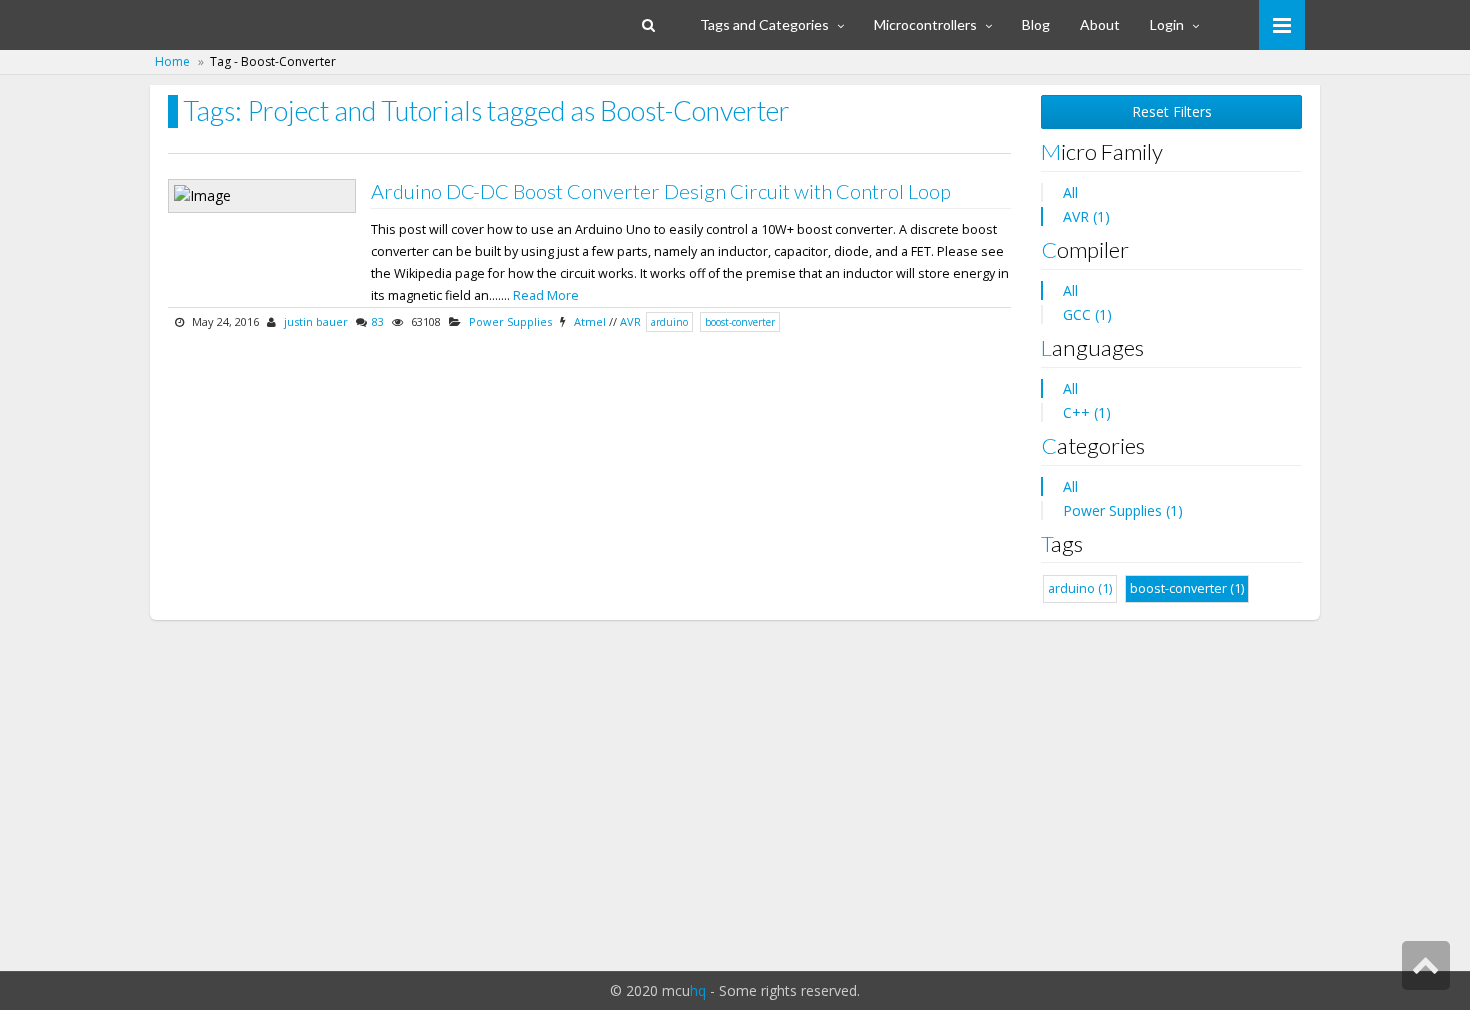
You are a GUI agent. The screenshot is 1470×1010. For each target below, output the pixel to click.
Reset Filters (1172, 111)
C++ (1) (1087, 412)
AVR (630, 321)
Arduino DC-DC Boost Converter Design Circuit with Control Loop (661, 191)
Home (172, 61)
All (1070, 192)
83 (378, 321)
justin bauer (316, 321)
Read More (546, 295)
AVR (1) (1086, 216)
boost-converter (740, 322)
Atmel (590, 321)
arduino (669, 322)
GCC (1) (1087, 314)
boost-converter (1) (1187, 588)
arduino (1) (1080, 588)
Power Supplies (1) (1123, 510)
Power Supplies (510, 321)
